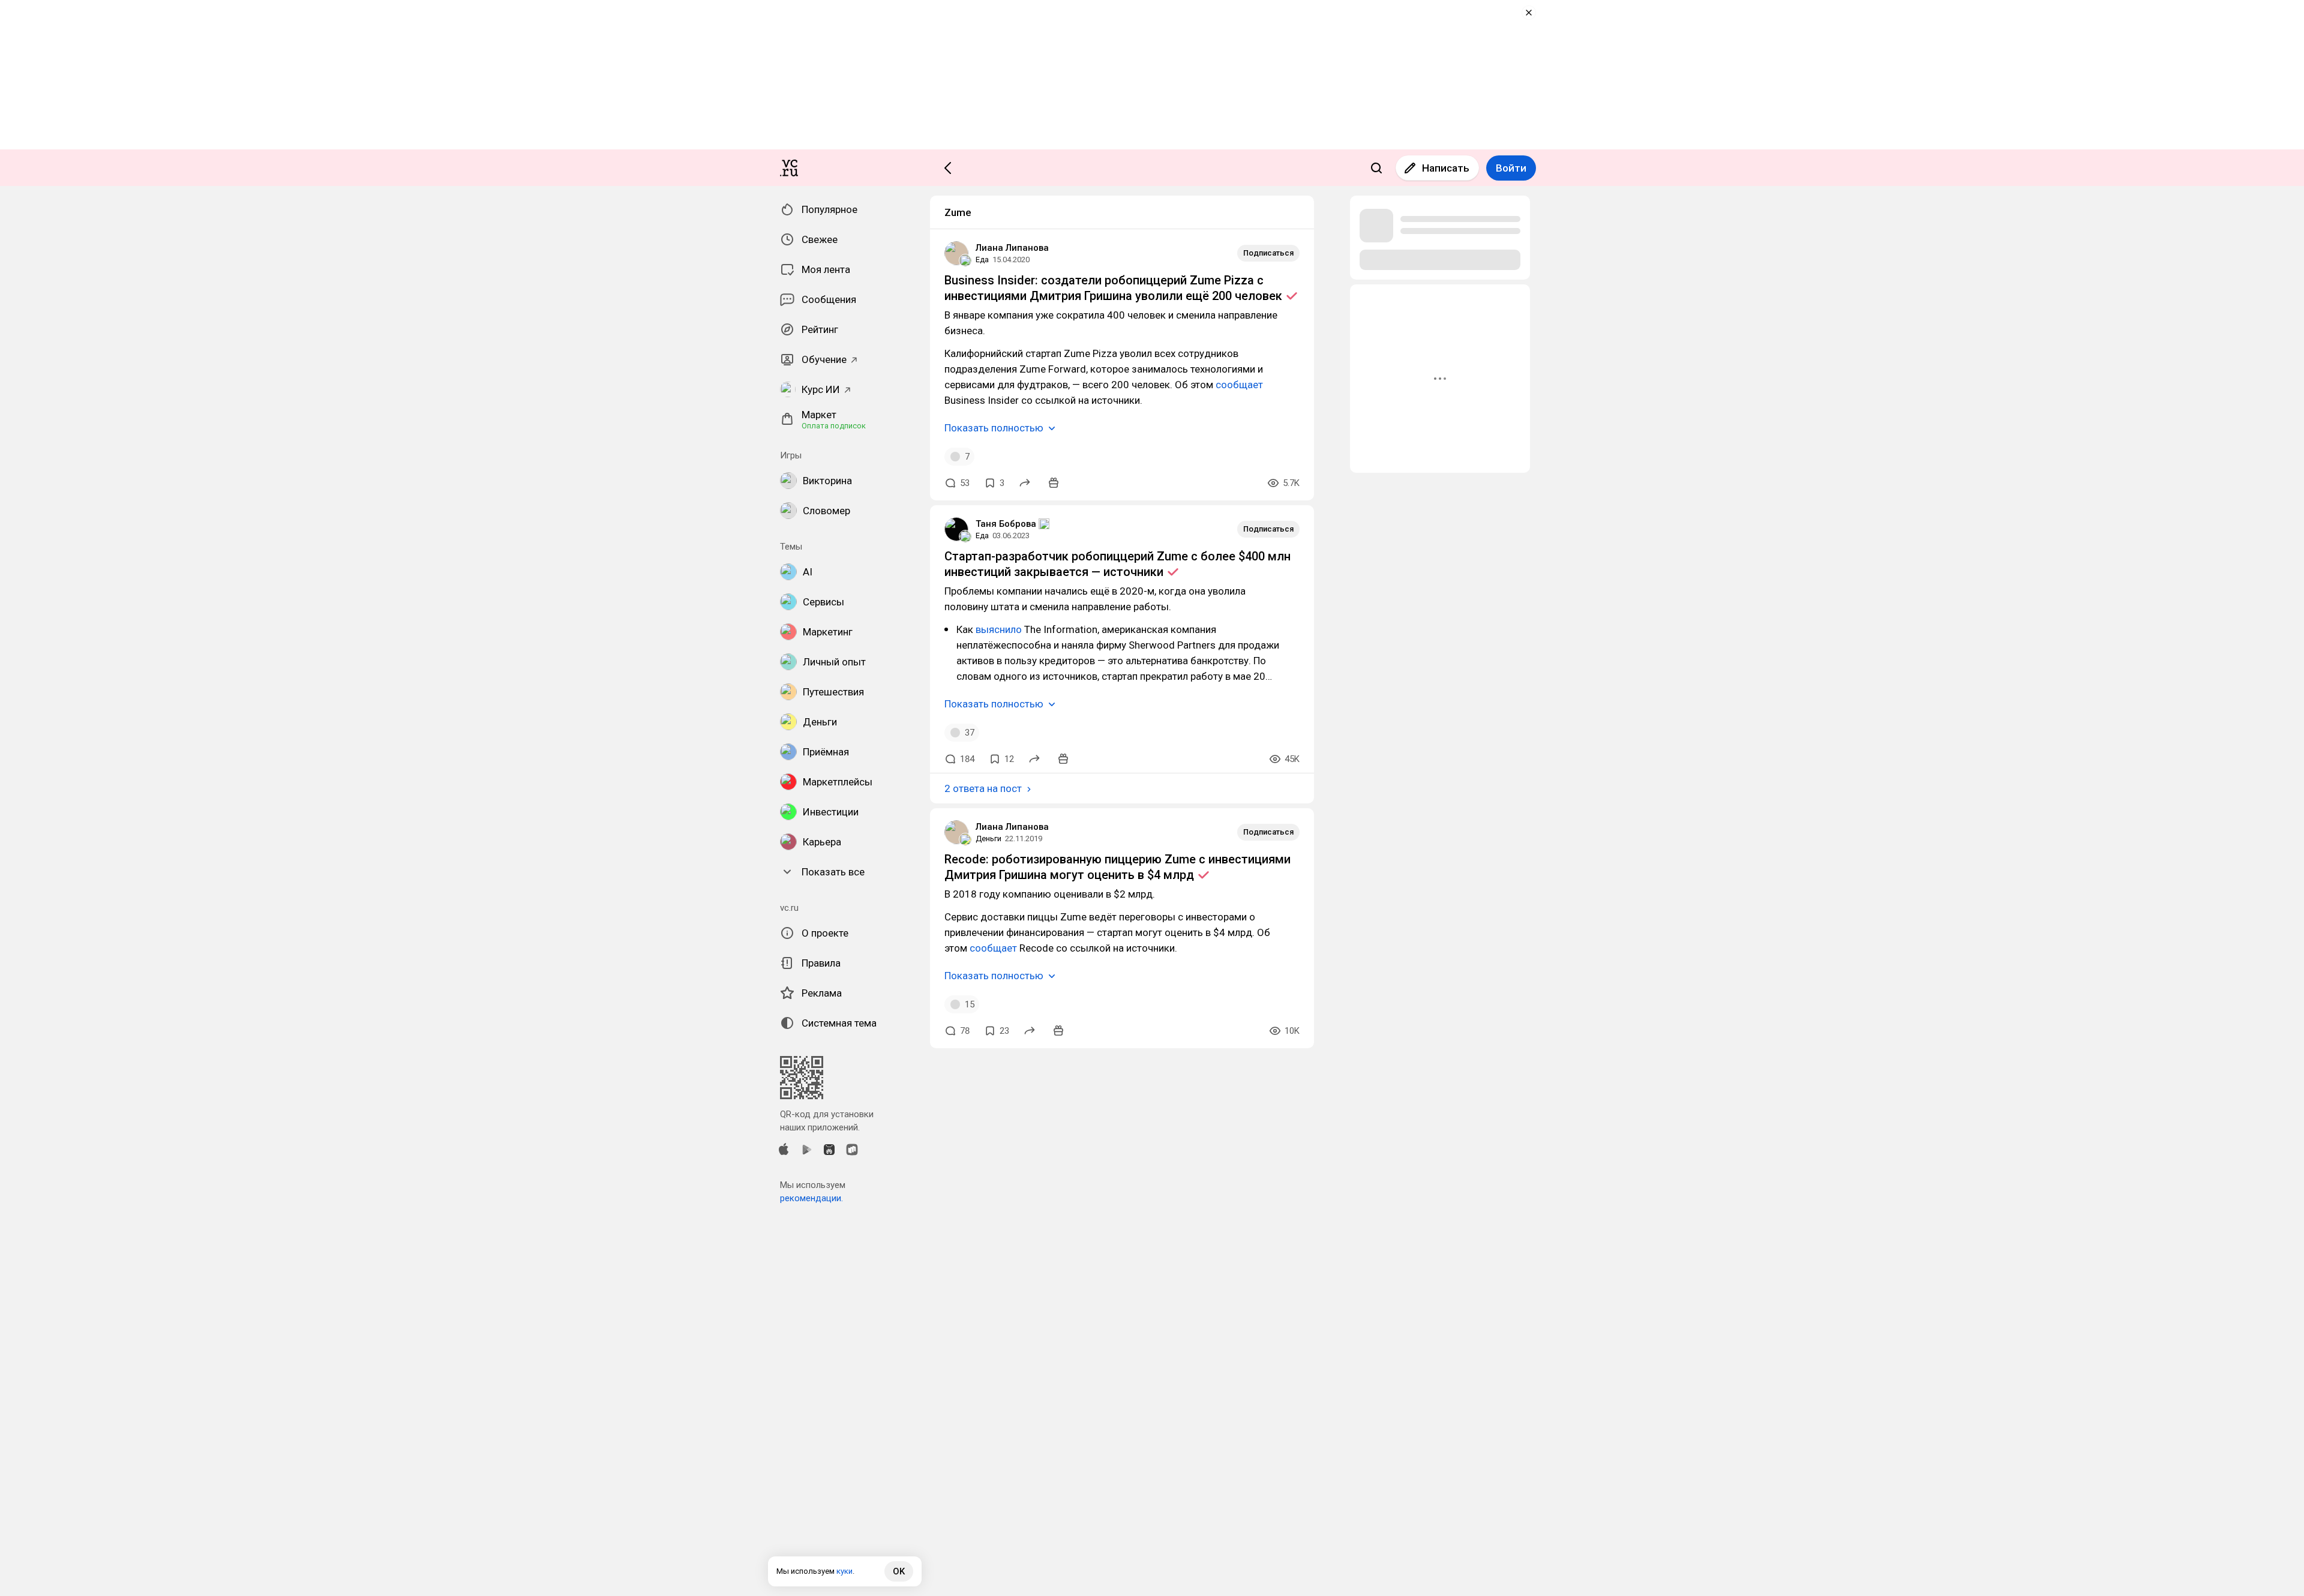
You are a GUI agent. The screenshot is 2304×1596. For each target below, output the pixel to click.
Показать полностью (994, 428)
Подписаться (1268, 253)
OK (899, 1571)
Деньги (988, 838)
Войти (1511, 168)
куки (844, 1571)
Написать (1446, 168)
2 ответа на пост (983, 788)
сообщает (1239, 385)
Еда (982, 259)
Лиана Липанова (1012, 248)
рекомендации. (811, 1198)
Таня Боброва (1006, 524)
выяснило (999, 629)
